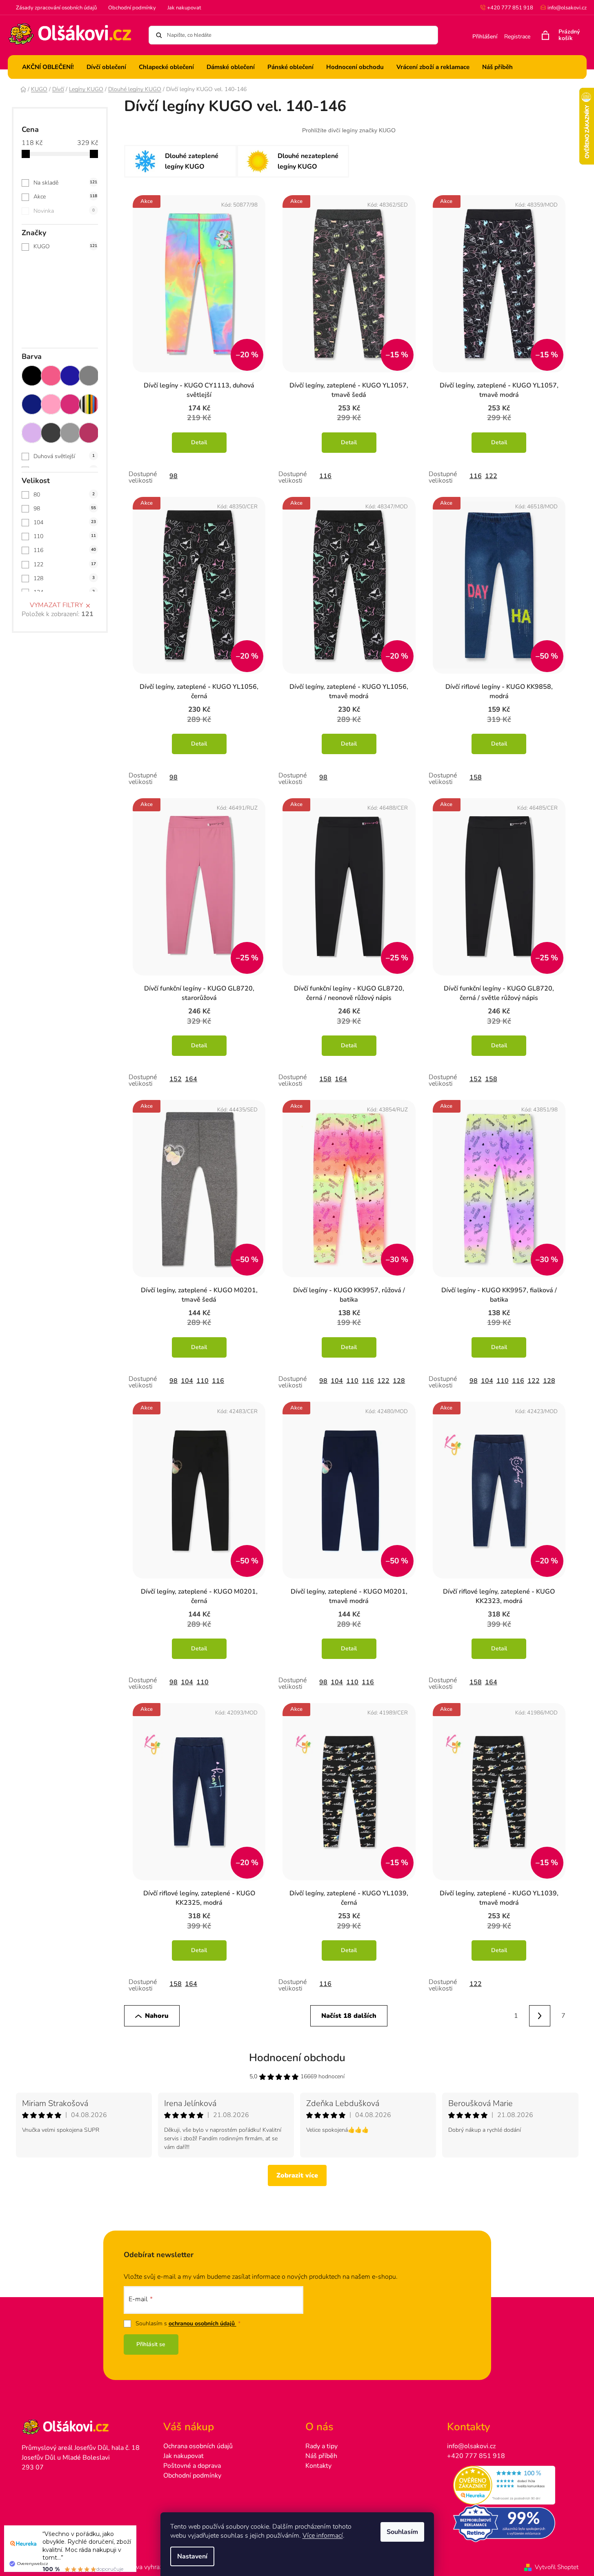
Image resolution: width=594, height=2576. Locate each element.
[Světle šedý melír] (70, 433)
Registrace (517, 37)
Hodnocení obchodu (297, 2058)
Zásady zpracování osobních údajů (56, 8)
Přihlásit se (151, 2344)
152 (176, 1079)
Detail (199, 442)
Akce (65, 197)
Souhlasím (402, 2532)
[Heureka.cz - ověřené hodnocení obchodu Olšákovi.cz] (510, 2485)
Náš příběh (321, 2456)
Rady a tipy (321, 2446)
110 (65, 536)
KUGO (65, 246)
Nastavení (192, 2556)
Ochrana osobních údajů (198, 2446)
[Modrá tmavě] (32, 404)
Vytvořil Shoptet (557, 2567)
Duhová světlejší (64, 456)
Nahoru (157, 2016)
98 (65, 509)
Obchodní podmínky (132, 8)
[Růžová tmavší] (70, 404)
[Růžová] (51, 376)
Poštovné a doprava (192, 2466)
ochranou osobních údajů (202, 2323)
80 (64, 495)
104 (65, 522)
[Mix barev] (89, 404)
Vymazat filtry (56, 605)
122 (65, 564)
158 (476, 777)
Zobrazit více (297, 2175)
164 (191, 1079)
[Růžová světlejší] (51, 404)
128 (64, 578)
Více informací (323, 2536)
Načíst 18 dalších (349, 2016)
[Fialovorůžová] (89, 433)
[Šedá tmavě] (51, 433)
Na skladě (65, 183)
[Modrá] (70, 376)
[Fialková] (32, 433)
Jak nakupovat (184, 8)
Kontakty (318, 2466)
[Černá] (32, 376)
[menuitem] (48, 67)
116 (65, 550)
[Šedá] (89, 376)
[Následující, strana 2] (540, 2016)
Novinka (64, 211)
